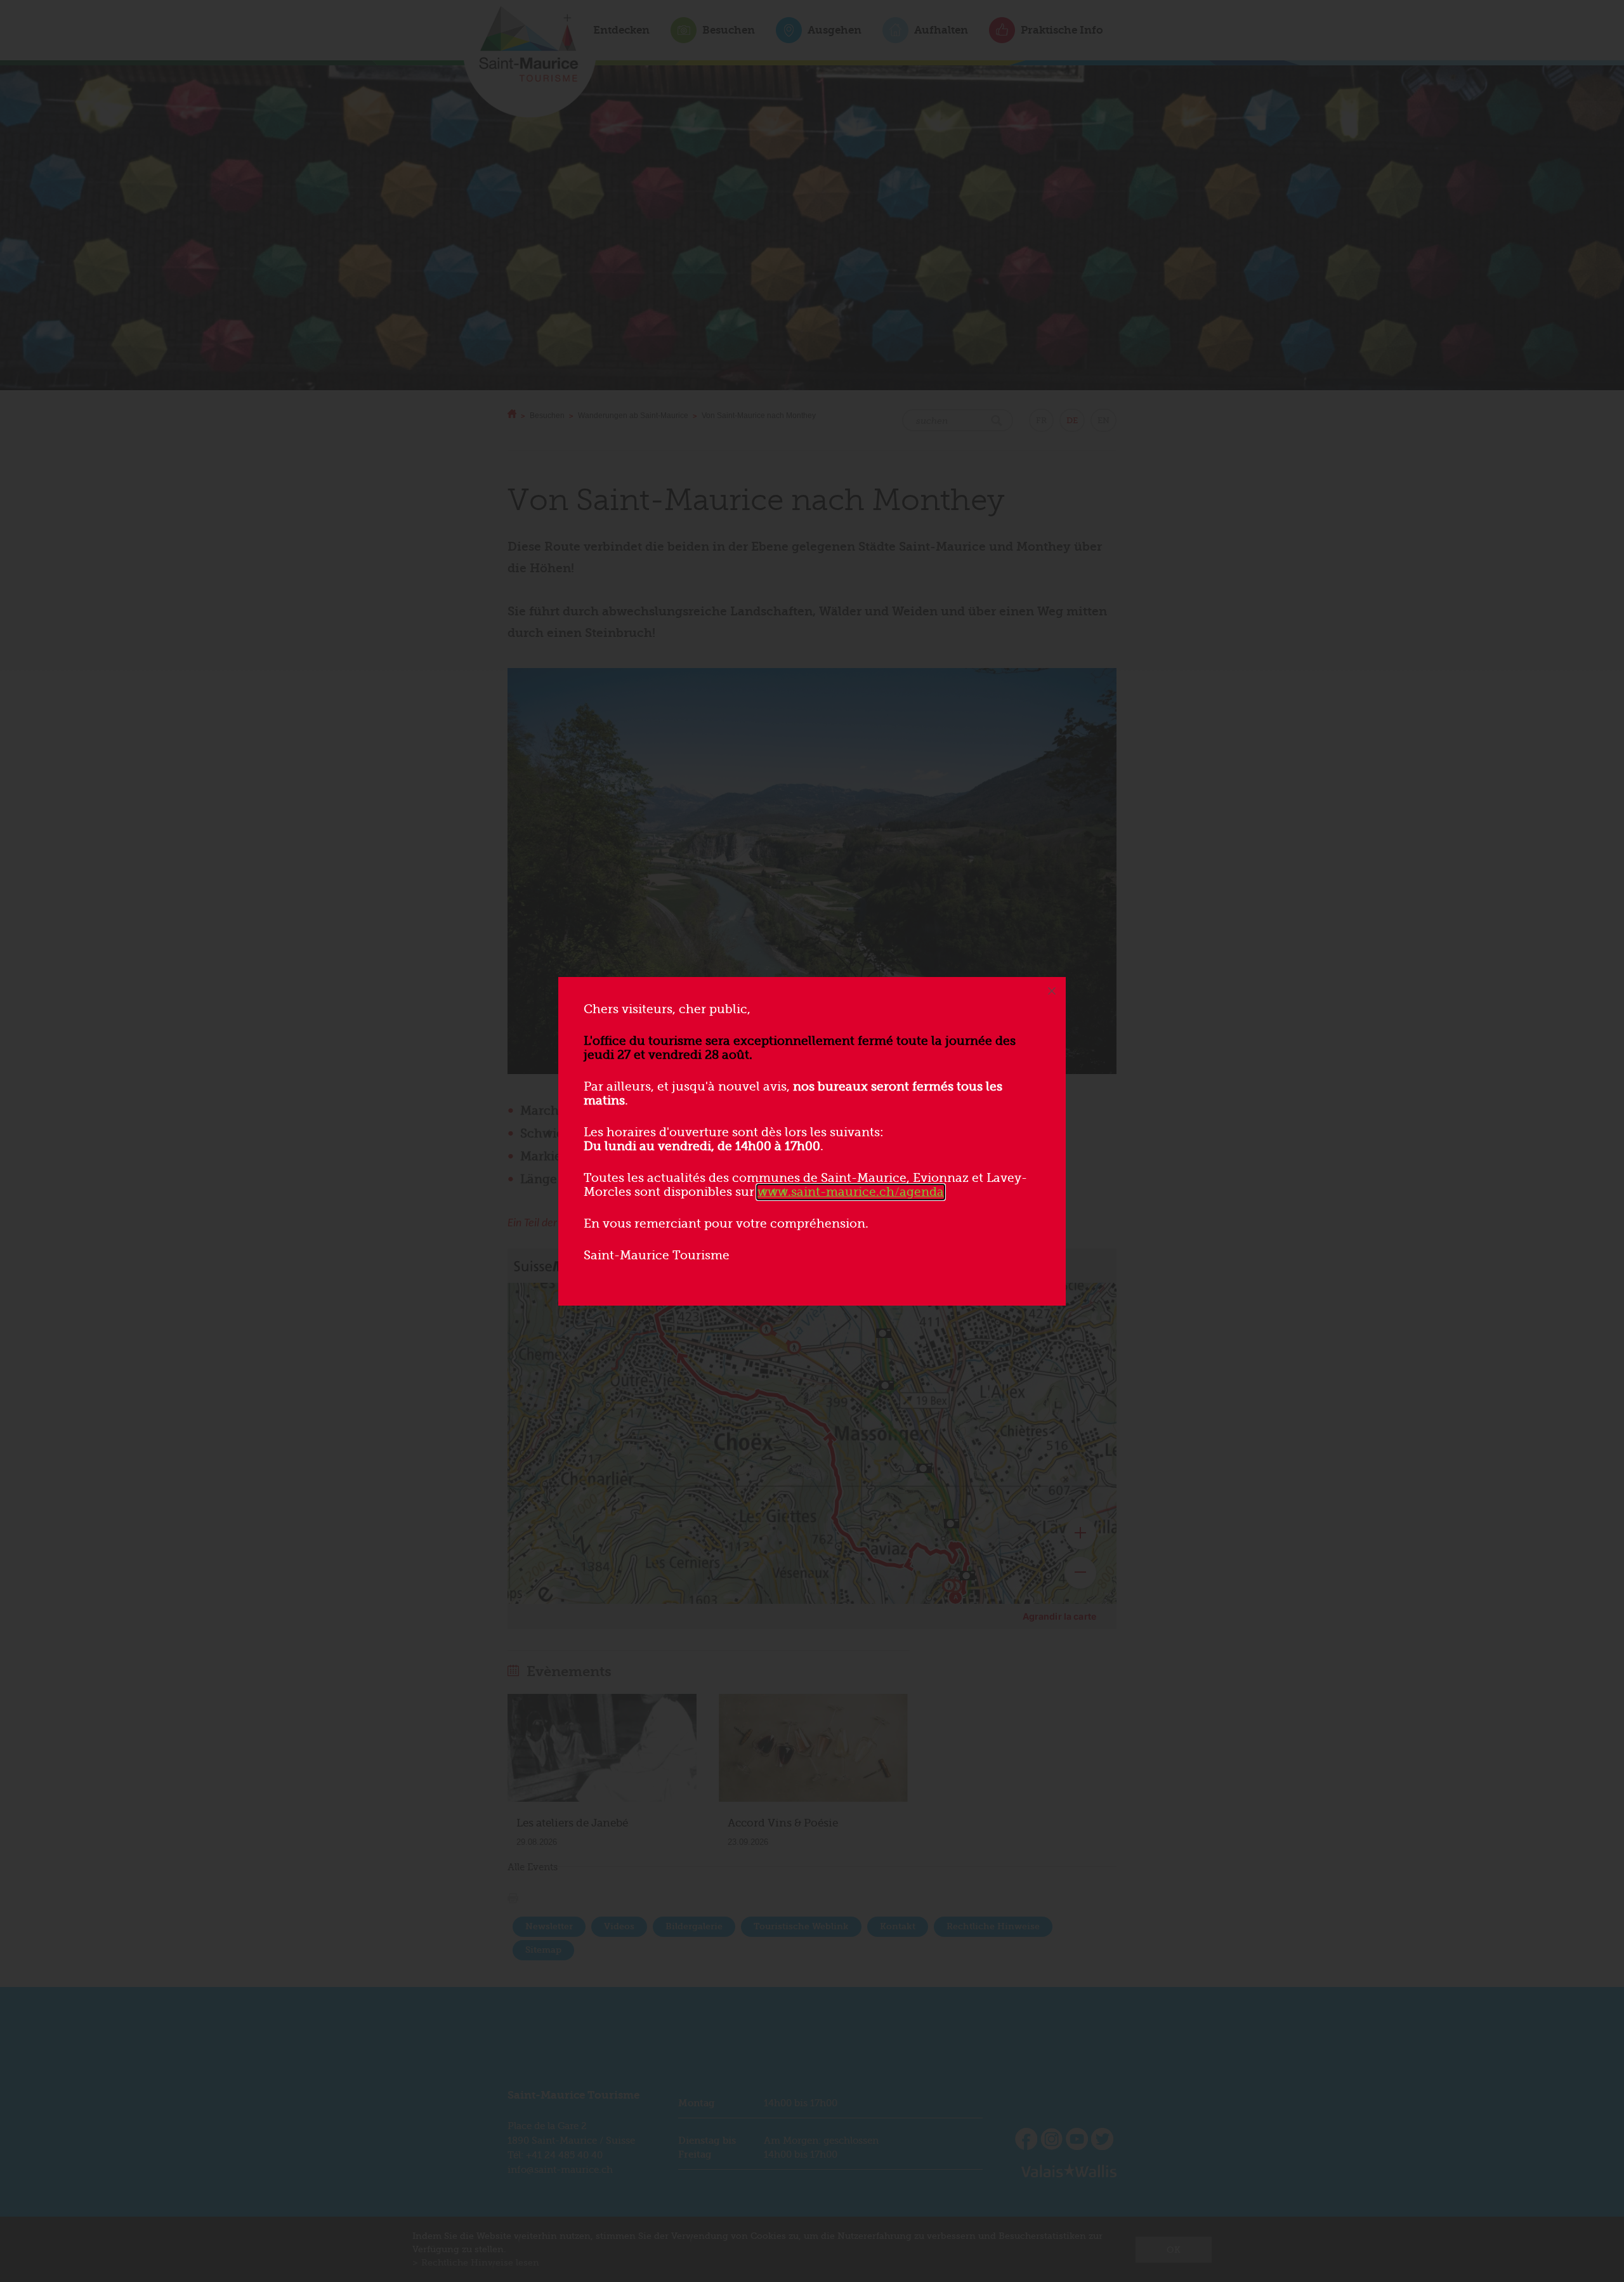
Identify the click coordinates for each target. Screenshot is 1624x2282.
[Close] (1052, 991)
